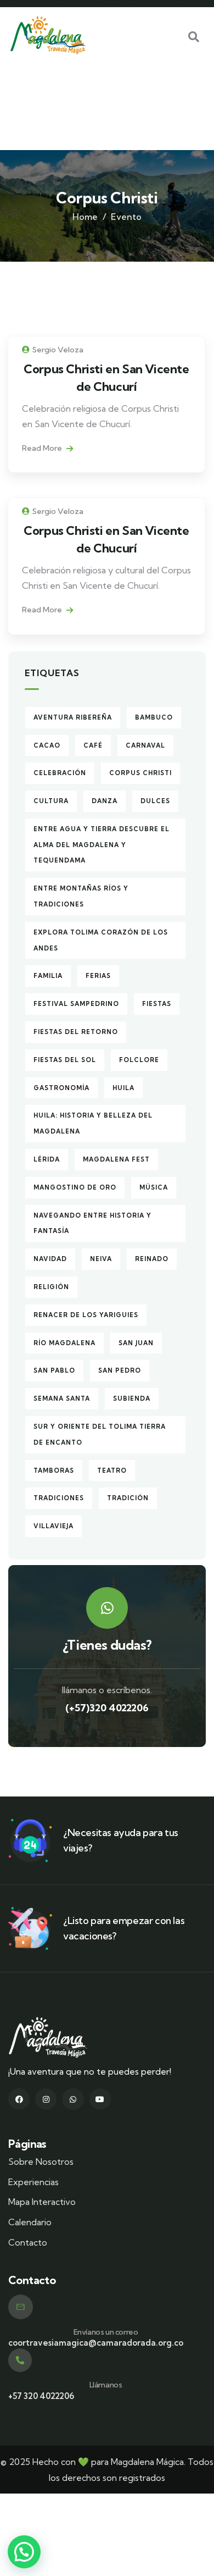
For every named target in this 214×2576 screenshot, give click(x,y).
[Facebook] (19, 2099)
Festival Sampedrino (76, 1004)
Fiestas (157, 1004)
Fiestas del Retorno (76, 1032)
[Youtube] (100, 2099)
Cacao (47, 745)
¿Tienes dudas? (107, 1645)
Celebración (60, 773)
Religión (51, 1287)
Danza (105, 801)
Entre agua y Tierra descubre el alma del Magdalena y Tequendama (102, 845)
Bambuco (154, 717)
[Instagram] (46, 2099)
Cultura (51, 801)
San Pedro (120, 1370)
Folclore (139, 1060)
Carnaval (145, 745)
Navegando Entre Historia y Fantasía (92, 1223)
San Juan (136, 1343)
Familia (48, 976)
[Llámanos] (20, 2360)
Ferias (98, 976)
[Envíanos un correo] (21, 2307)
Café (93, 745)
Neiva (101, 1259)
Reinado (152, 1259)
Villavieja (54, 1526)
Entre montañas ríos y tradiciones (81, 896)
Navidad (50, 1259)
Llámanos (106, 2385)
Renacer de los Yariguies (86, 1315)
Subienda (132, 1398)
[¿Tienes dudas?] (107, 1608)
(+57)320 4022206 (107, 1708)
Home (85, 217)
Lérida (47, 1159)
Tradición (128, 1498)
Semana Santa (62, 1398)
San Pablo (54, 1370)
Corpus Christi (140, 773)
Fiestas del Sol (65, 1060)
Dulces (155, 801)
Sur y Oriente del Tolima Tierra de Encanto (100, 1435)
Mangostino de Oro (75, 1187)
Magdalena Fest (116, 1159)
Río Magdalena (64, 1343)
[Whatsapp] (73, 2099)
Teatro (112, 1471)
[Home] (48, 35)
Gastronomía (61, 1088)
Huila (123, 1088)
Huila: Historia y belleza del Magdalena (93, 1123)
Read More (43, 448)
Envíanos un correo (106, 2332)
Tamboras (54, 1471)
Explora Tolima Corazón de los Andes (101, 940)
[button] (24, 2552)
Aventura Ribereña (73, 717)
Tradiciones (59, 1498)
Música (154, 1187)
